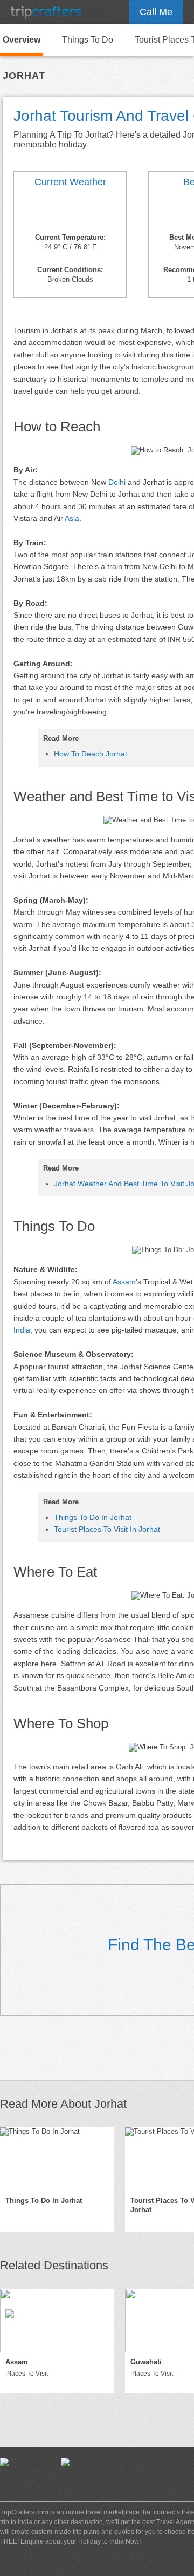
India (22, 1330)
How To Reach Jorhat (91, 754)
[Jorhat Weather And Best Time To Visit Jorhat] (70, 212)
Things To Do (88, 40)
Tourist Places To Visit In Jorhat (107, 1529)
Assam (124, 1282)
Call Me (156, 12)
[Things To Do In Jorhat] (57, 2159)
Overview (22, 40)
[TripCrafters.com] (46, 12)
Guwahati (146, 2362)
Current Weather (70, 182)
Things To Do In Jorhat (93, 1517)
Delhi (117, 482)
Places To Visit (27, 2374)
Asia (72, 518)
